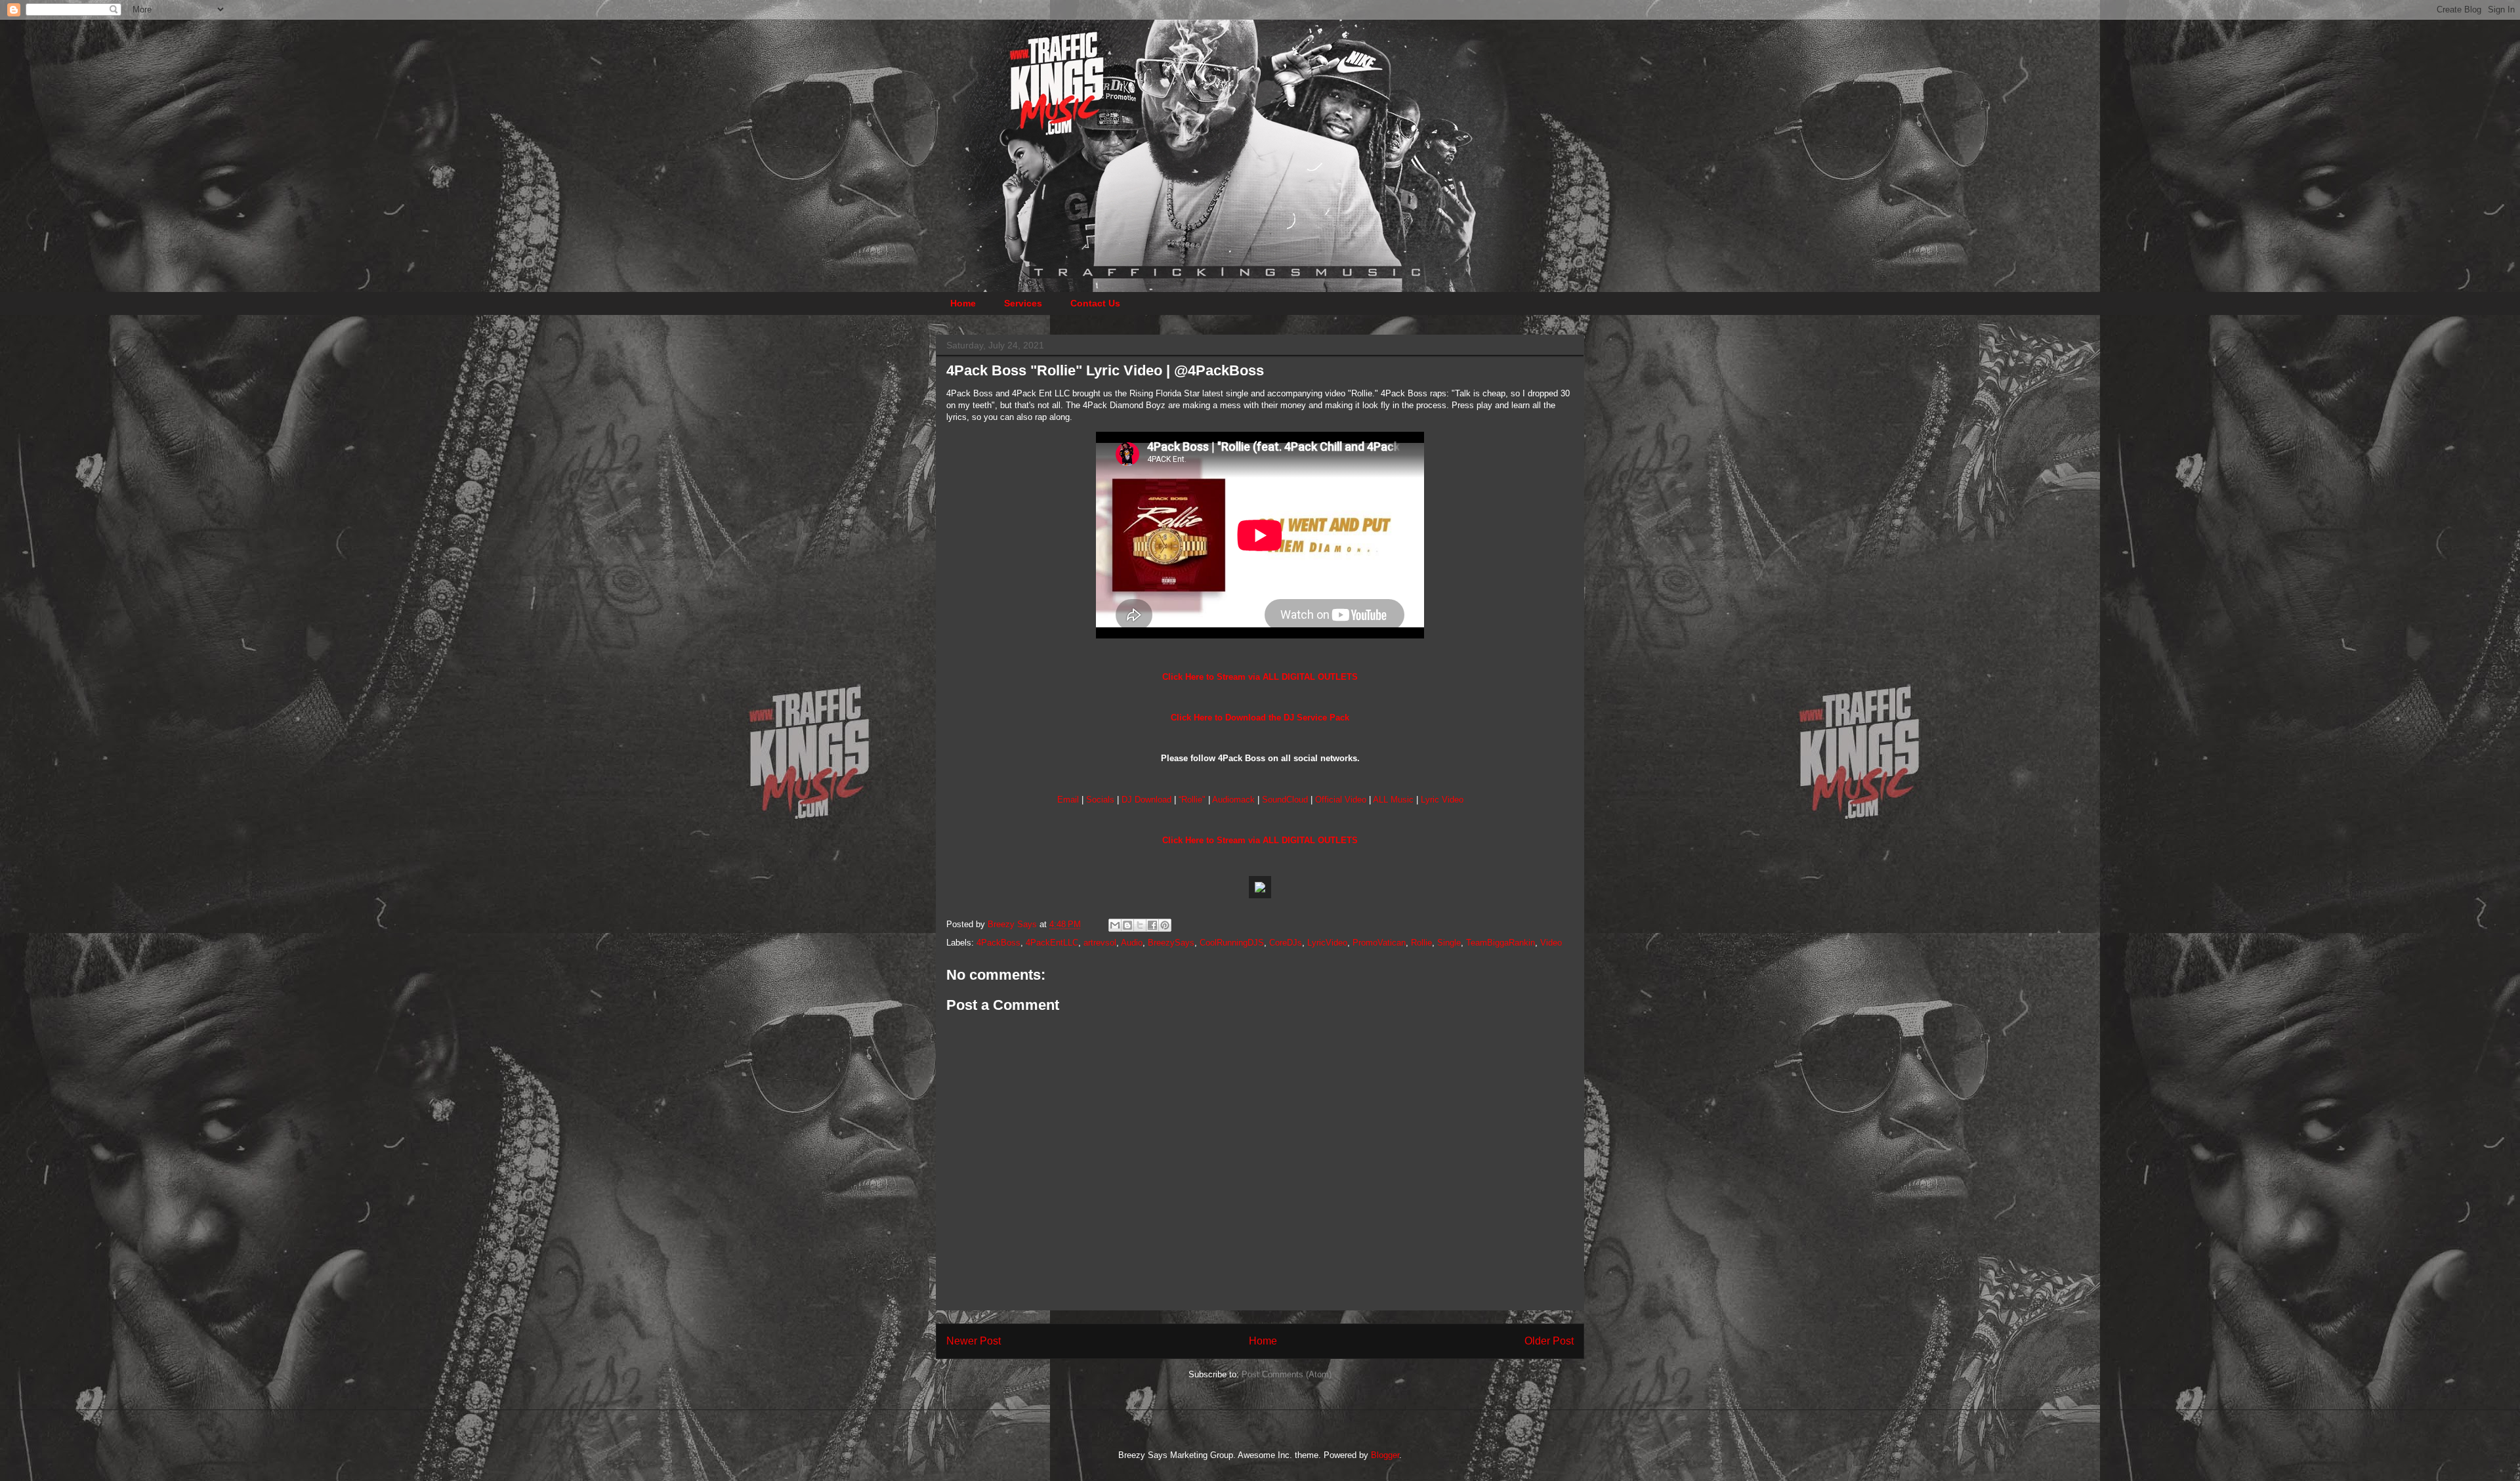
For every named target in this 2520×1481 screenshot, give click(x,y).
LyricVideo (1327, 943)
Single (1449, 943)
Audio (1132, 943)
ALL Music (1393, 800)
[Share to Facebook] (1152, 925)
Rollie (1421, 943)
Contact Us (1095, 303)
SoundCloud (1285, 800)
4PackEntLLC (1052, 943)
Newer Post (974, 1341)
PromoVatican (1379, 943)
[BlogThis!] (1127, 925)
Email (1068, 800)
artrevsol (1100, 943)
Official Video (1341, 800)
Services (1023, 303)
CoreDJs (1286, 943)
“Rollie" (1192, 800)
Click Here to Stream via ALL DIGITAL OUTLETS (1260, 677)
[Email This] (1115, 925)
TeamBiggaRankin (1501, 943)
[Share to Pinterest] (1165, 925)
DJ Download (1146, 800)
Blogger (1385, 1455)
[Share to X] (1140, 925)
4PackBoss (998, 943)
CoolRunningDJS (1232, 943)
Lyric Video (1442, 800)
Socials (1100, 800)
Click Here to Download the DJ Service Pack (1260, 718)
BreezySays (1171, 943)
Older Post (1549, 1341)
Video (1551, 943)
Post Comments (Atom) (1287, 1374)
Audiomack (1233, 800)
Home (963, 303)
